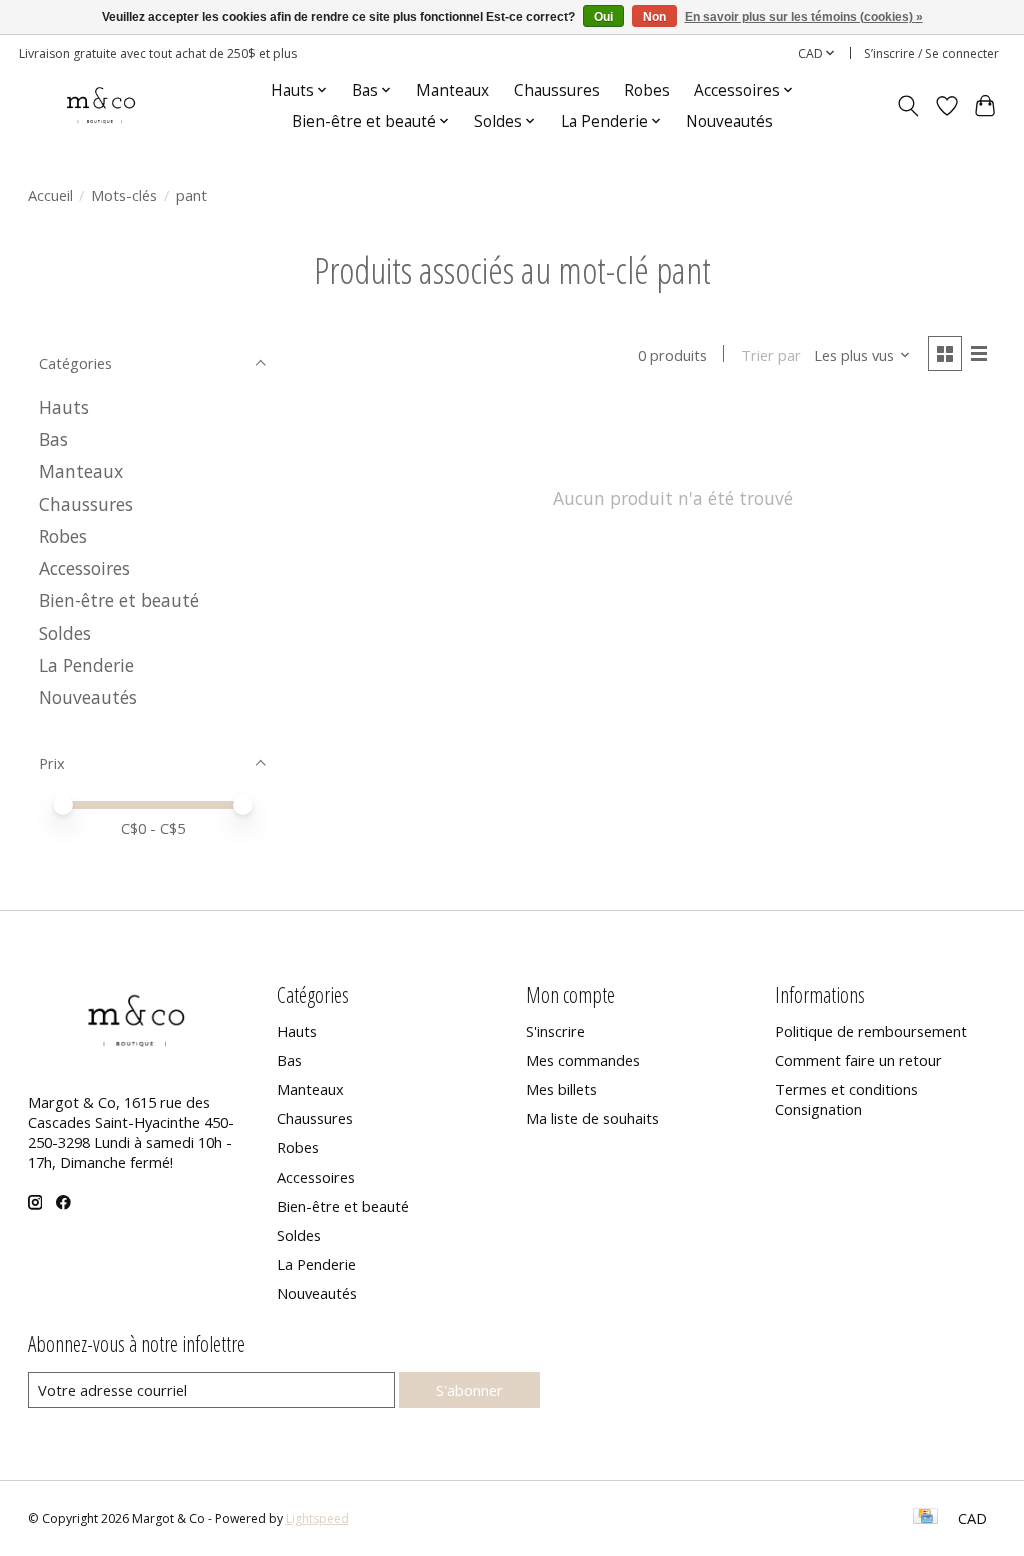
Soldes (65, 633)
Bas (53, 439)
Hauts (64, 407)
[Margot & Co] (102, 105)
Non (654, 17)
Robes (647, 90)
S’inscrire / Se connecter (931, 53)
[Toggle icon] (907, 106)
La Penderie (86, 665)
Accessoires (84, 568)
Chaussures (557, 90)
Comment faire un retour (858, 1060)
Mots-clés (124, 195)
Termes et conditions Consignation (846, 1099)
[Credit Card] (925, 1518)
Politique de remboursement (871, 1031)
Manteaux (452, 90)
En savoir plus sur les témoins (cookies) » (804, 17)
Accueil (50, 195)
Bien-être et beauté (119, 600)
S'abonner (469, 1390)
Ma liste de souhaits (592, 1118)
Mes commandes (583, 1060)
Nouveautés (729, 121)
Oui (603, 17)
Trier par (771, 355)
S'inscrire (555, 1031)
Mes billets (561, 1089)
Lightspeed (317, 1518)
